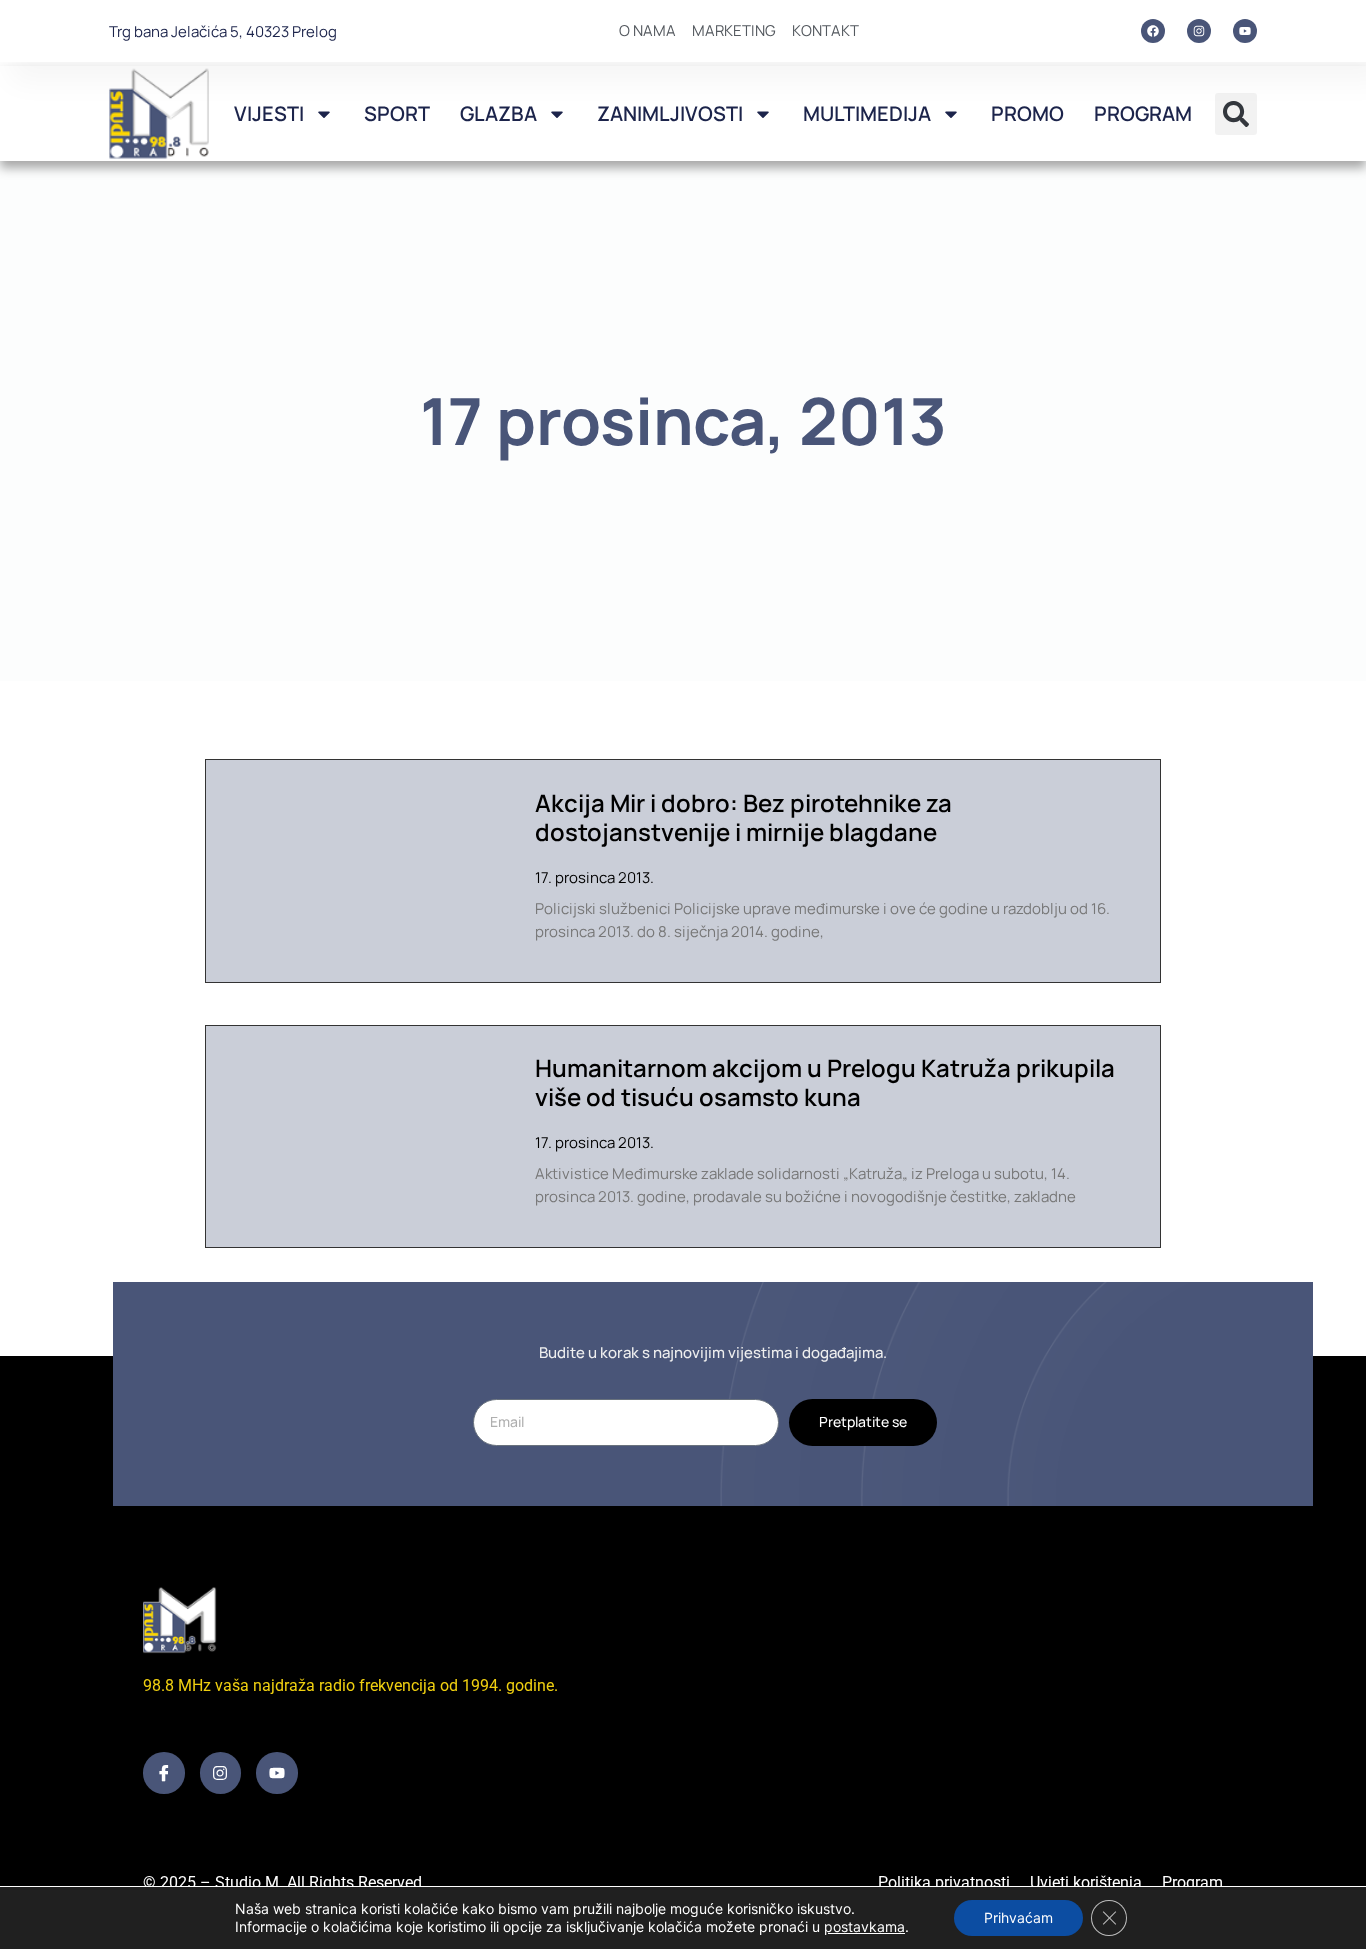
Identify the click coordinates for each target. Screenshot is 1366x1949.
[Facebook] (1153, 31)
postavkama (864, 1926)
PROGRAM (1143, 113)
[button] (1236, 114)
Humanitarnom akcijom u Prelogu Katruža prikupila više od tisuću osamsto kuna (825, 1082)
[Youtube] (1245, 31)
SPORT (397, 113)
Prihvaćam (1018, 1917)
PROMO (1027, 113)
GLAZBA (498, 113)
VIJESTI (269, 113)
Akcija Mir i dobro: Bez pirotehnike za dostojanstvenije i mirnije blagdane (743, 817)
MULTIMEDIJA (867, 113)
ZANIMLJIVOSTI (670, 113)
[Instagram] (1199, 31)
